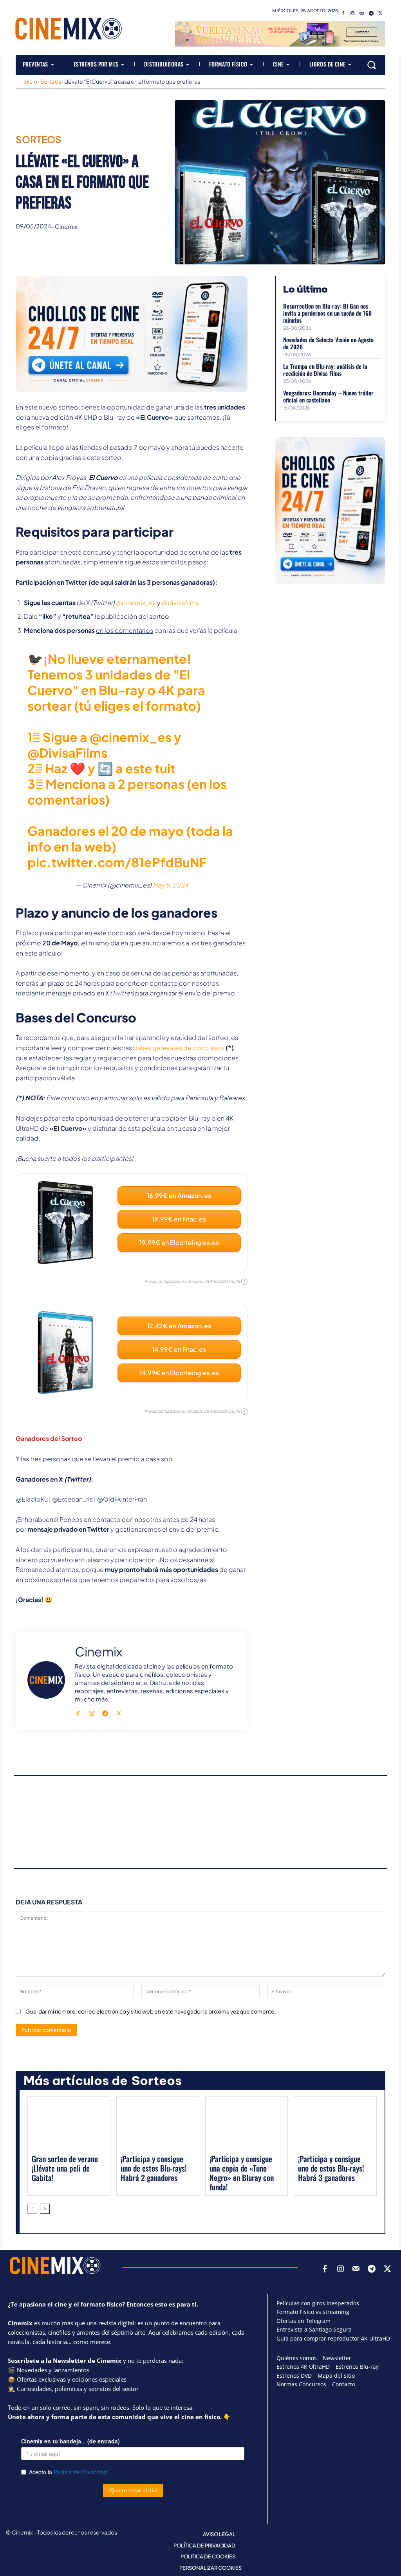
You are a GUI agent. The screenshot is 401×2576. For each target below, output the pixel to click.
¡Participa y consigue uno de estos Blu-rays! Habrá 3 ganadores (331, 2168)
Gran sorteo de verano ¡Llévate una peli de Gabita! (65, 2168)
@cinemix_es (136, 603)
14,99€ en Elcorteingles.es (179, 1373)
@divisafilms (180, 603)
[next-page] (45, 2209)
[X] (381, 14)
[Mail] (362, 14)
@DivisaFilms (67, 753)
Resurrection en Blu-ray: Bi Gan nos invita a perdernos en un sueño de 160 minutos (327, 313)
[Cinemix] (46, 1680)
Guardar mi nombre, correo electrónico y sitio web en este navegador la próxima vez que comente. (151, 2011)
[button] (372, 65)
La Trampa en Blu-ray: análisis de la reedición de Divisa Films (325, 370)
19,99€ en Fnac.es (179, 1219)
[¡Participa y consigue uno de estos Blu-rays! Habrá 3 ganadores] (335, 2125)
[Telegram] (371, 14)
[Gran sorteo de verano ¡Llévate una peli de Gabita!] (69, 2125)
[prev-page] (32, 2209)
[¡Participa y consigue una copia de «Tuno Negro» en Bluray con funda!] (247, 2125)
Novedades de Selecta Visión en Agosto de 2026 (328, 343)
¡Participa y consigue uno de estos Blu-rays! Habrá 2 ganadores (154, 2168)
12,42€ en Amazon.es (179, 1326)
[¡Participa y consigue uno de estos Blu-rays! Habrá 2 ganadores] (158, 2125)
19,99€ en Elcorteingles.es (179, 1242)
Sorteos (51, 81)
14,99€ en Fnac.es (179, 1349)
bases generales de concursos (179, 1048)
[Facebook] (343, 14)
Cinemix (66, 226)
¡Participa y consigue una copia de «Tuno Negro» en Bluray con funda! (242, 2173)
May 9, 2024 (170, 885)
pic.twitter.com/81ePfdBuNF (117, 862)
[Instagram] (352, 14)
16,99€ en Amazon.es (179, 1195)
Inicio (30, 81)
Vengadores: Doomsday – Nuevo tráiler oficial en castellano (328, 396)
